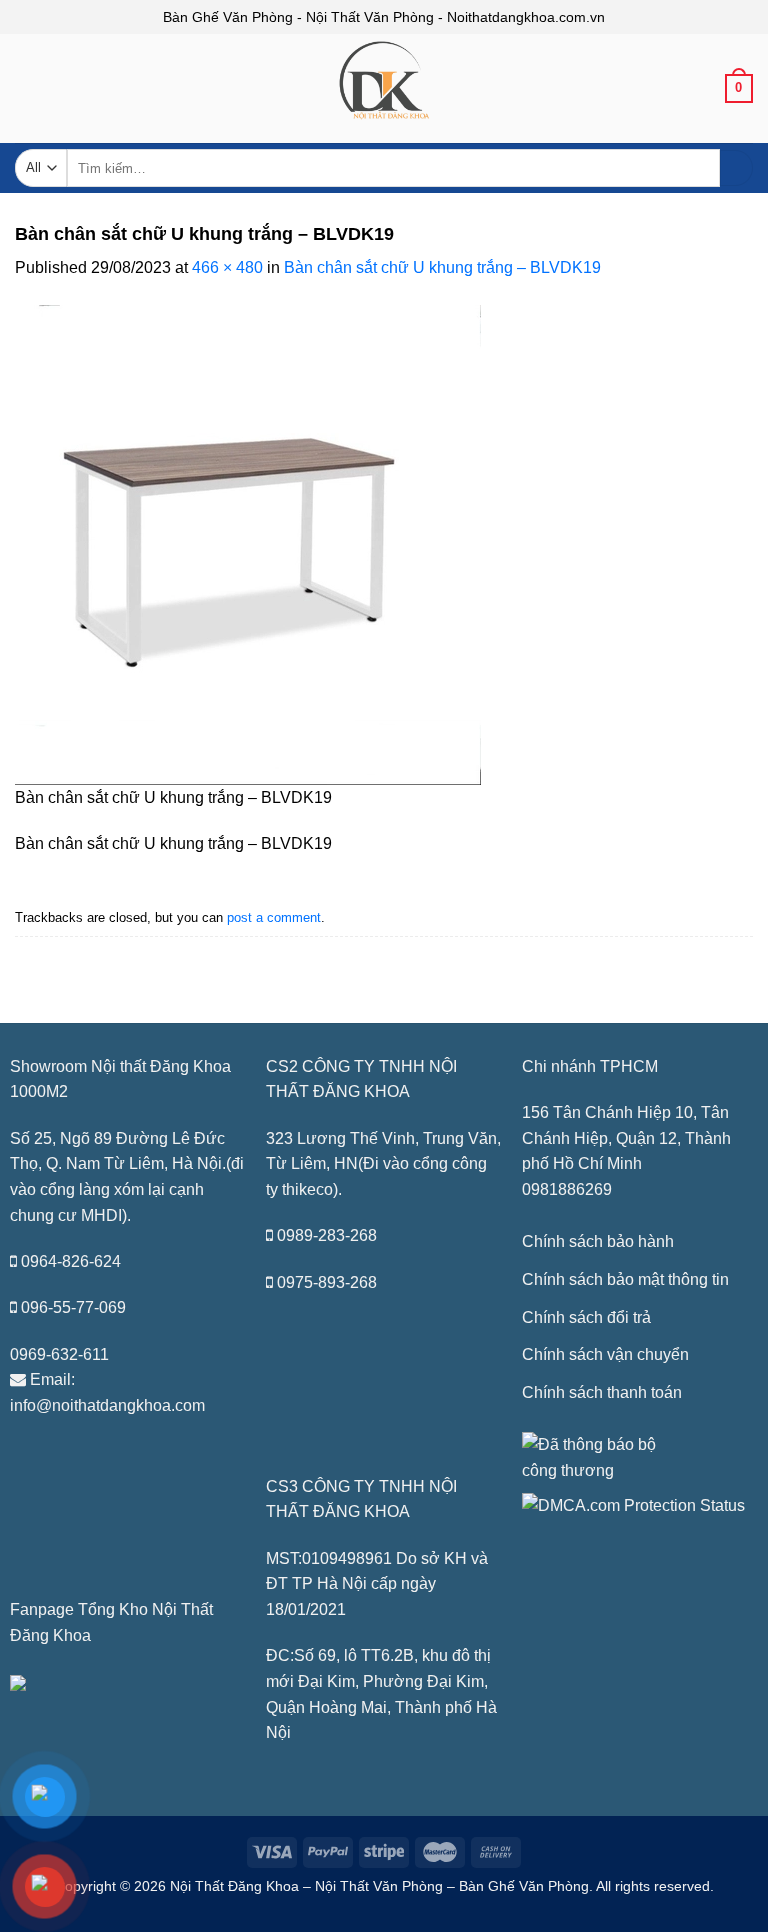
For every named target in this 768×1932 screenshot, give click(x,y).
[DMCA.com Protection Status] (633, 1504)
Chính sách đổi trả (586, 1317)
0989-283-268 (327, 1235)
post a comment (274, 917)
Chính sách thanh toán (602, 1392)
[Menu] (27, 94)
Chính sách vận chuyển (605, 1354)
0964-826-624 (71, 1261)
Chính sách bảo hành (598, 1241)
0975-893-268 (327, 1282)
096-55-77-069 (73, 1307)
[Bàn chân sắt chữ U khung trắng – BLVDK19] (248, 543)
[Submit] (736, 168)
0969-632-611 (59, 1354)
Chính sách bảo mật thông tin (625, 1279)
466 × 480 (227, 267)
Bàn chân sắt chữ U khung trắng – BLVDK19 (442, 267)
